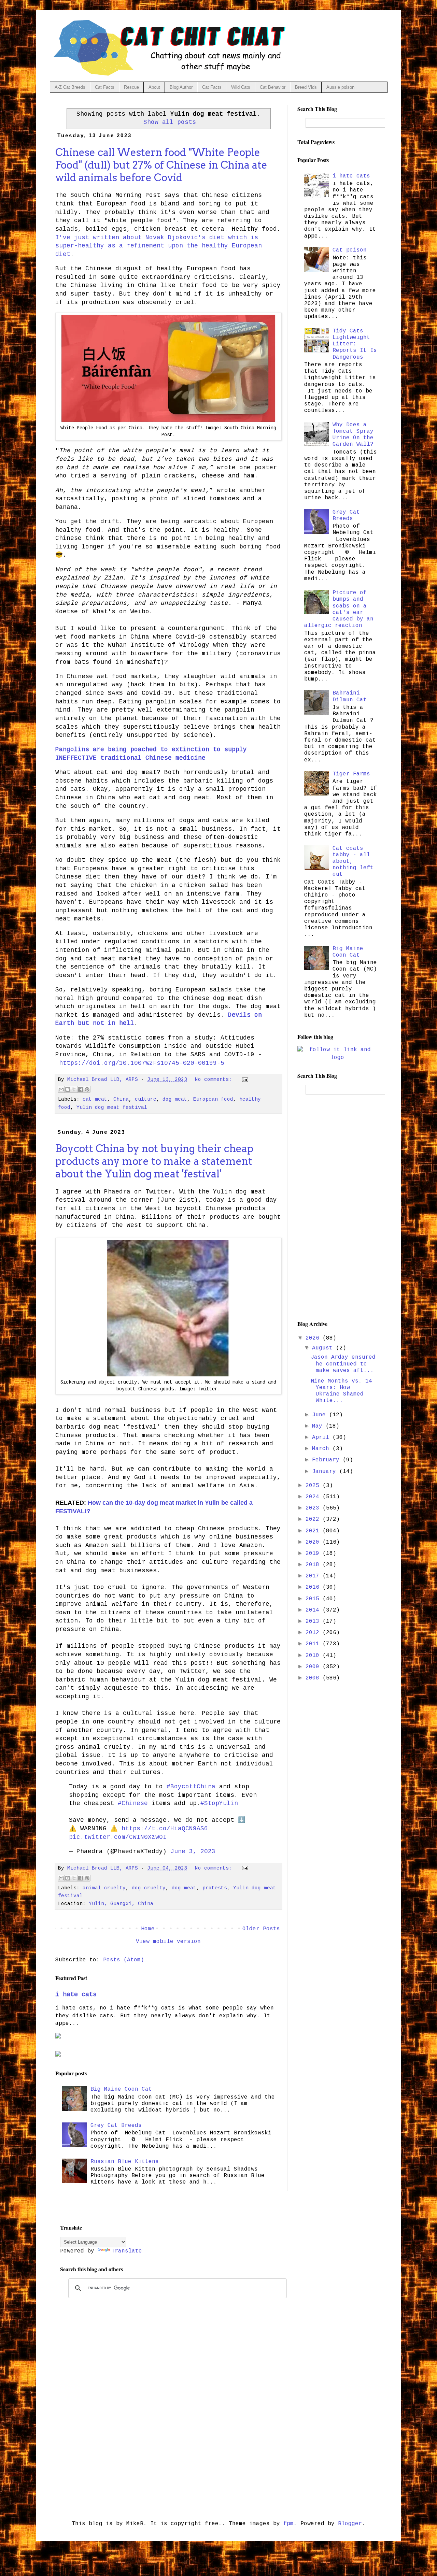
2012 (314, 1633)
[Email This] (61, 1089)
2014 (314, 1610)
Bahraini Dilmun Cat (350, 696)
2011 (314, 1644)
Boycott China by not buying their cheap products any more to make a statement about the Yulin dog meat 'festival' (154, 1161)
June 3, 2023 (193, 1851)
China (121, 1099)
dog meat (175, 1099)
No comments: (215, 1079)
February (327, 1460)
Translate (127, 2251)
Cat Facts (105, 87)
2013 (314, 1621)
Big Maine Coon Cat (121, 2089)
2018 (314, 1565)
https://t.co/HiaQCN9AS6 (165, 1829)
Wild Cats (241, 87)
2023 (314, 1508)
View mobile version (168, 1942)
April (322, 1437)
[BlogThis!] (68, 1089)
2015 (314, 1599)
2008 (314, 1678)
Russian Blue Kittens (125, 2162)
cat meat (95, 1099)
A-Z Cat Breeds (70, 87)
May (319, 1426)
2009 (314, 1667)
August (324, 1348)
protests (215, 1888)
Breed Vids (306, 87)
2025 (314, 1486)
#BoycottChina (191, 1787)
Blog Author (181, 87)
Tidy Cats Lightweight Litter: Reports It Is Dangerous (355, 344)
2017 (314, 1576)
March (322, 1449)
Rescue (131, 87)
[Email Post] (244, 1079)
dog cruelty (149, 1888)
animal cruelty (104, 1888)
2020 (314, 1542)
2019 (314, 1554)
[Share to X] (74, 1089)
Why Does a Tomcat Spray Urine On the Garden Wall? (353, 435)
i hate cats (76, 1994)
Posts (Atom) (124, 1960)
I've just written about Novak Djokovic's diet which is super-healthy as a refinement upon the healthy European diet (159, 246)
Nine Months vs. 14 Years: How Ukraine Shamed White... (341, 1391)
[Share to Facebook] (81, 1089)
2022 (314, 1519)
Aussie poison (340, 87)
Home (148, 1929)
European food (213, 1099)
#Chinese (133, 1803)
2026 (314, 1338)
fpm (288, 2524)
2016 (314, 1587)
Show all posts (170, 122)
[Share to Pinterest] (87, 1089)
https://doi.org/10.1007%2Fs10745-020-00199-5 (142, 1063)
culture (146, 1099)
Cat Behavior (273, 87)
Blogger (350, 2524)
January (326, 1472)
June (321, 1415)
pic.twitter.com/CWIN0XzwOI (118, 1837)
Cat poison (350, 250)
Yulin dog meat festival (112, 1107)
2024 (314, 1497)
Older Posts (261, 1929)
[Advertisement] (337, 1207)
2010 (314, 1656)
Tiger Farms (351, 774)
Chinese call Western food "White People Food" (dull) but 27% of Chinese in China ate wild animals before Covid (161, 165)
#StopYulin (219, 1803)
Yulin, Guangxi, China (121, 1904)
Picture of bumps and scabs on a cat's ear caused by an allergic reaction (339, 609)
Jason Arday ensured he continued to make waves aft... (343, 1364)
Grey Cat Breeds (116, 2126)
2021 (314, 1531)
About (154, 87)
